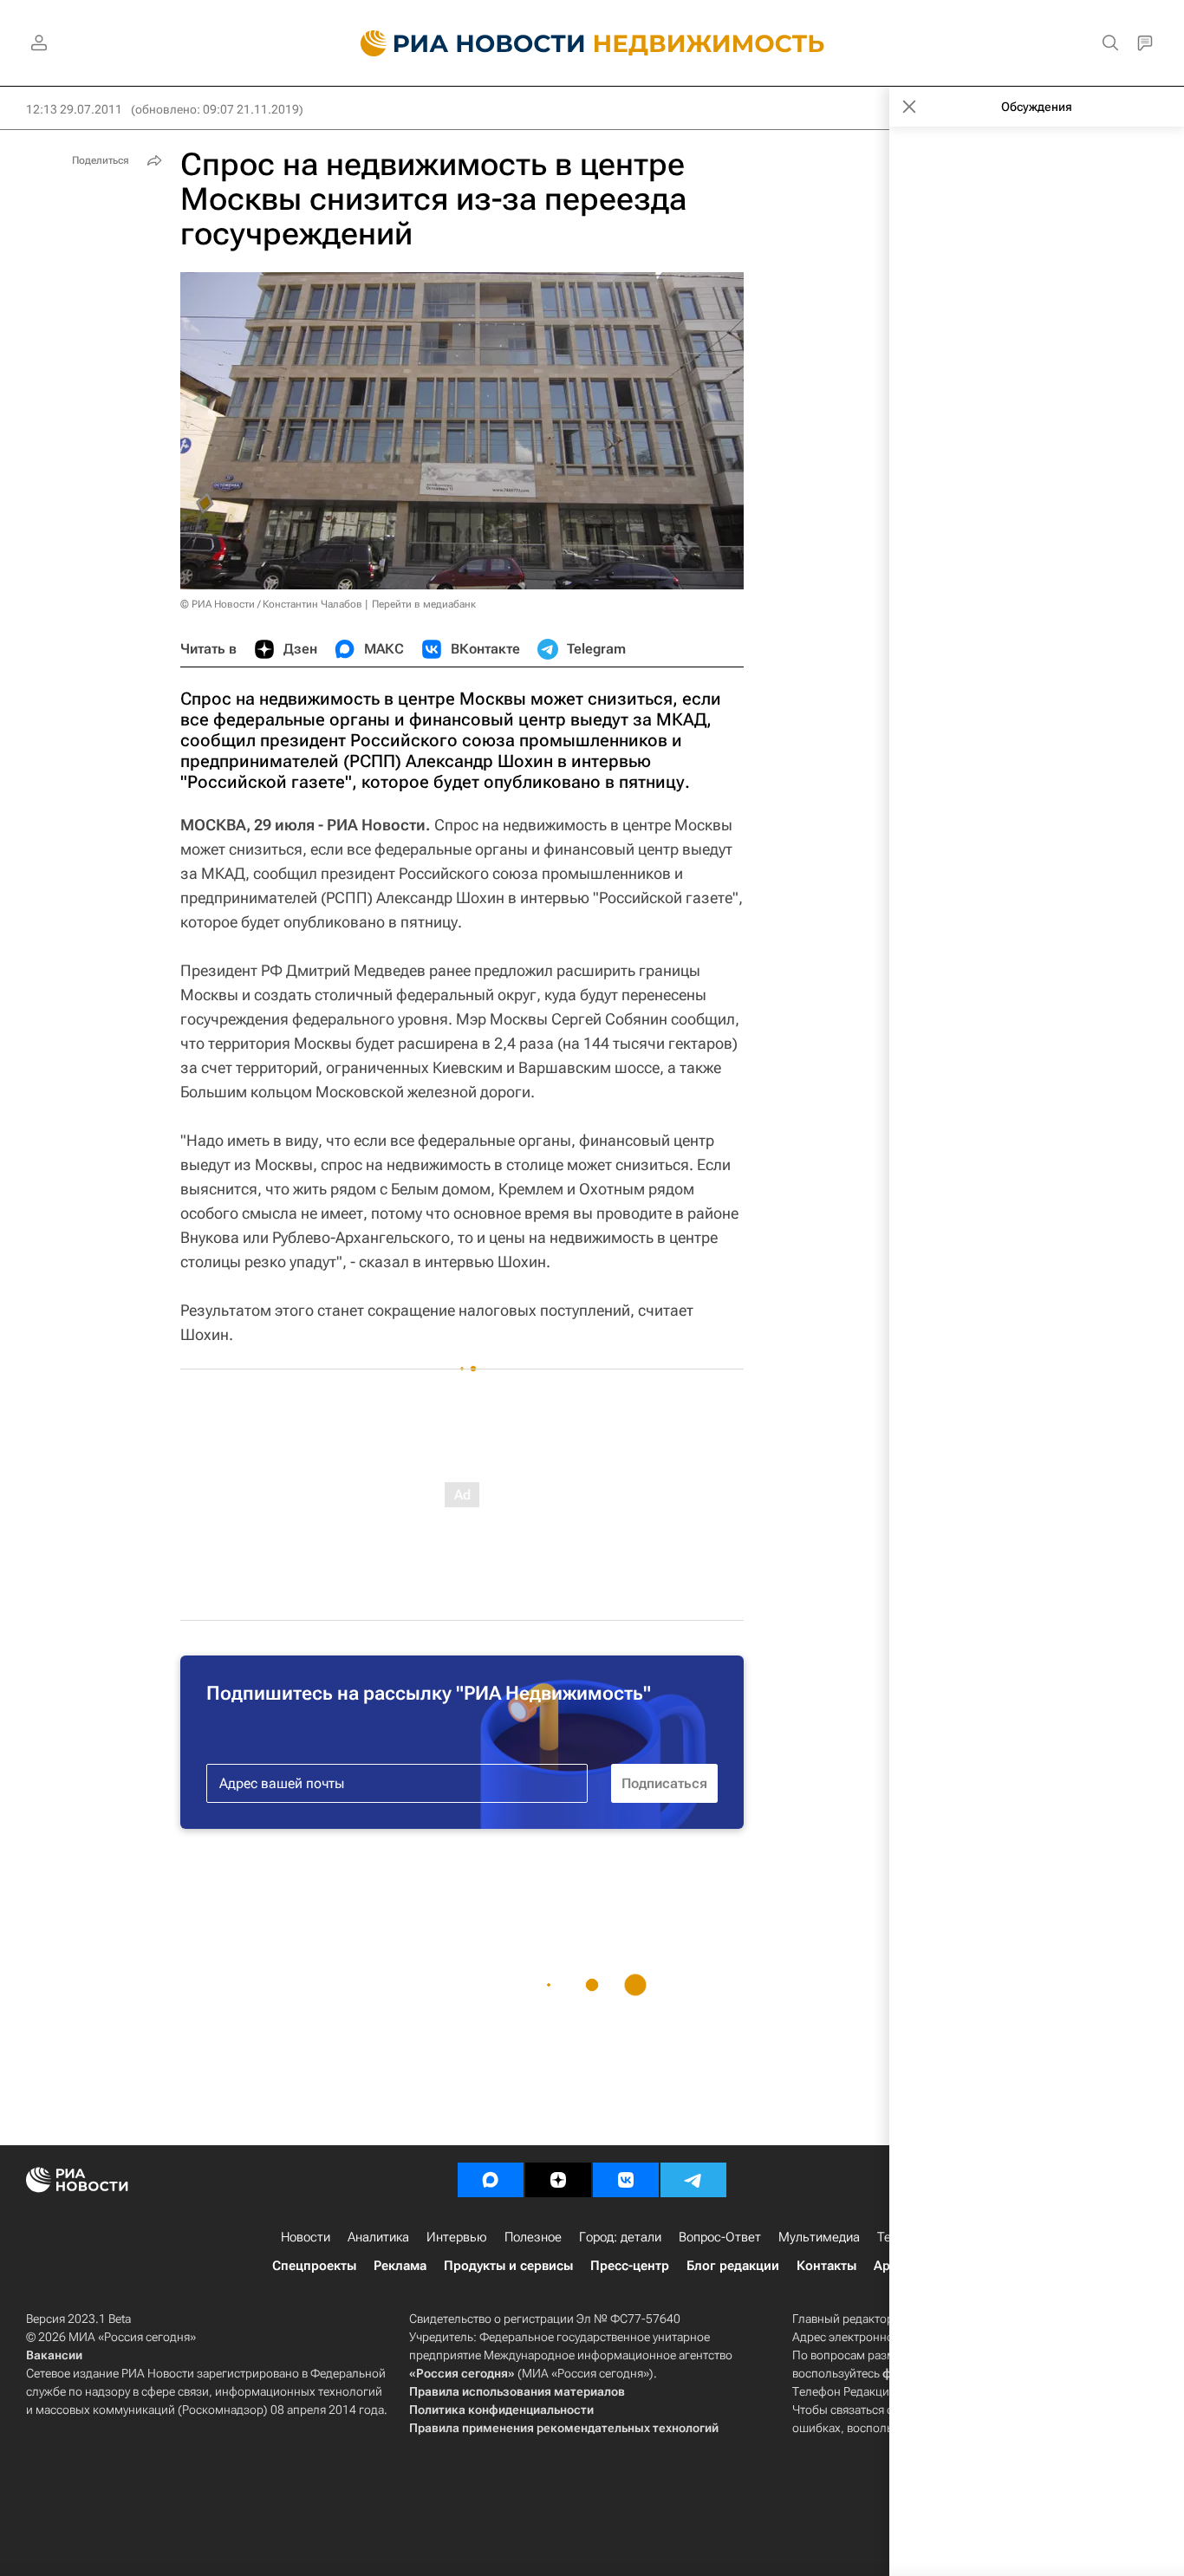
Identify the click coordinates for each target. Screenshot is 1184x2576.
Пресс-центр (630, 2266)
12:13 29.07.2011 (74, 109)
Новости (306, 2237)
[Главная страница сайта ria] (462, 43)
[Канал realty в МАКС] (491, 2180)
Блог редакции (733, 2266)
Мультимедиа (819, 2237)
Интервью (457, 2237)
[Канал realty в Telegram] (693, 2180)
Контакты (826, 2266)
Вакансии (54, 2355)
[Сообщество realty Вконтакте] (626, 2180)
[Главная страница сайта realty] (592, 43)
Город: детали (620, 2237)
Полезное (533, 2237)
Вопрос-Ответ (720, 2237)
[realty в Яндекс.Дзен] (558, 2180)
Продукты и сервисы (508, 2266)
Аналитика (378, 2237)
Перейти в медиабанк (424, 604)
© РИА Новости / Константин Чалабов (271, 604)
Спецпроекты (314, 2266)
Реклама (400, 2266)
